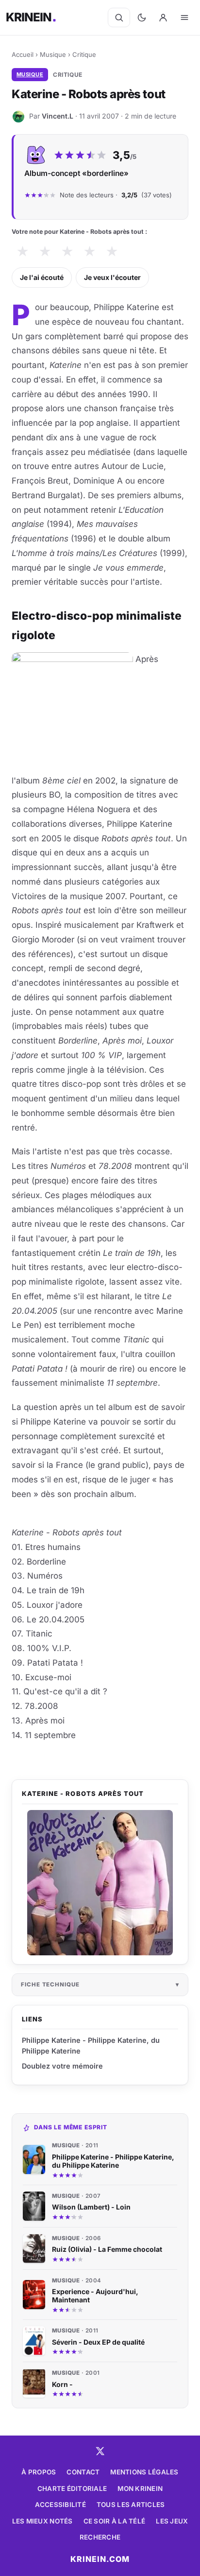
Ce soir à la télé (115, 2521)
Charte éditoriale (72, 2489)
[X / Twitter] (100, 2451)
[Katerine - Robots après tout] (100, 1883)
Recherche (100, 2537)
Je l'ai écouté (42, 277)
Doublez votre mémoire (62, 2066)
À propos (39, 2472)
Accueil (23, 54)
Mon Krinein (140, 2489)
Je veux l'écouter (112, 277)
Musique (53, 54)
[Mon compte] (163, 17)
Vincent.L (58, 116)
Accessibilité (60, 2505)
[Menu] (184, 17)
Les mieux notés (42, 2521)
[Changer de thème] (142, 17)
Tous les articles (131, 2505)
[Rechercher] (119, 17)
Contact (83, 2472)
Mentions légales (144, 2472)
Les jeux (172, 2521)
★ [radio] (23, 252)
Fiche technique (50, 1984)
